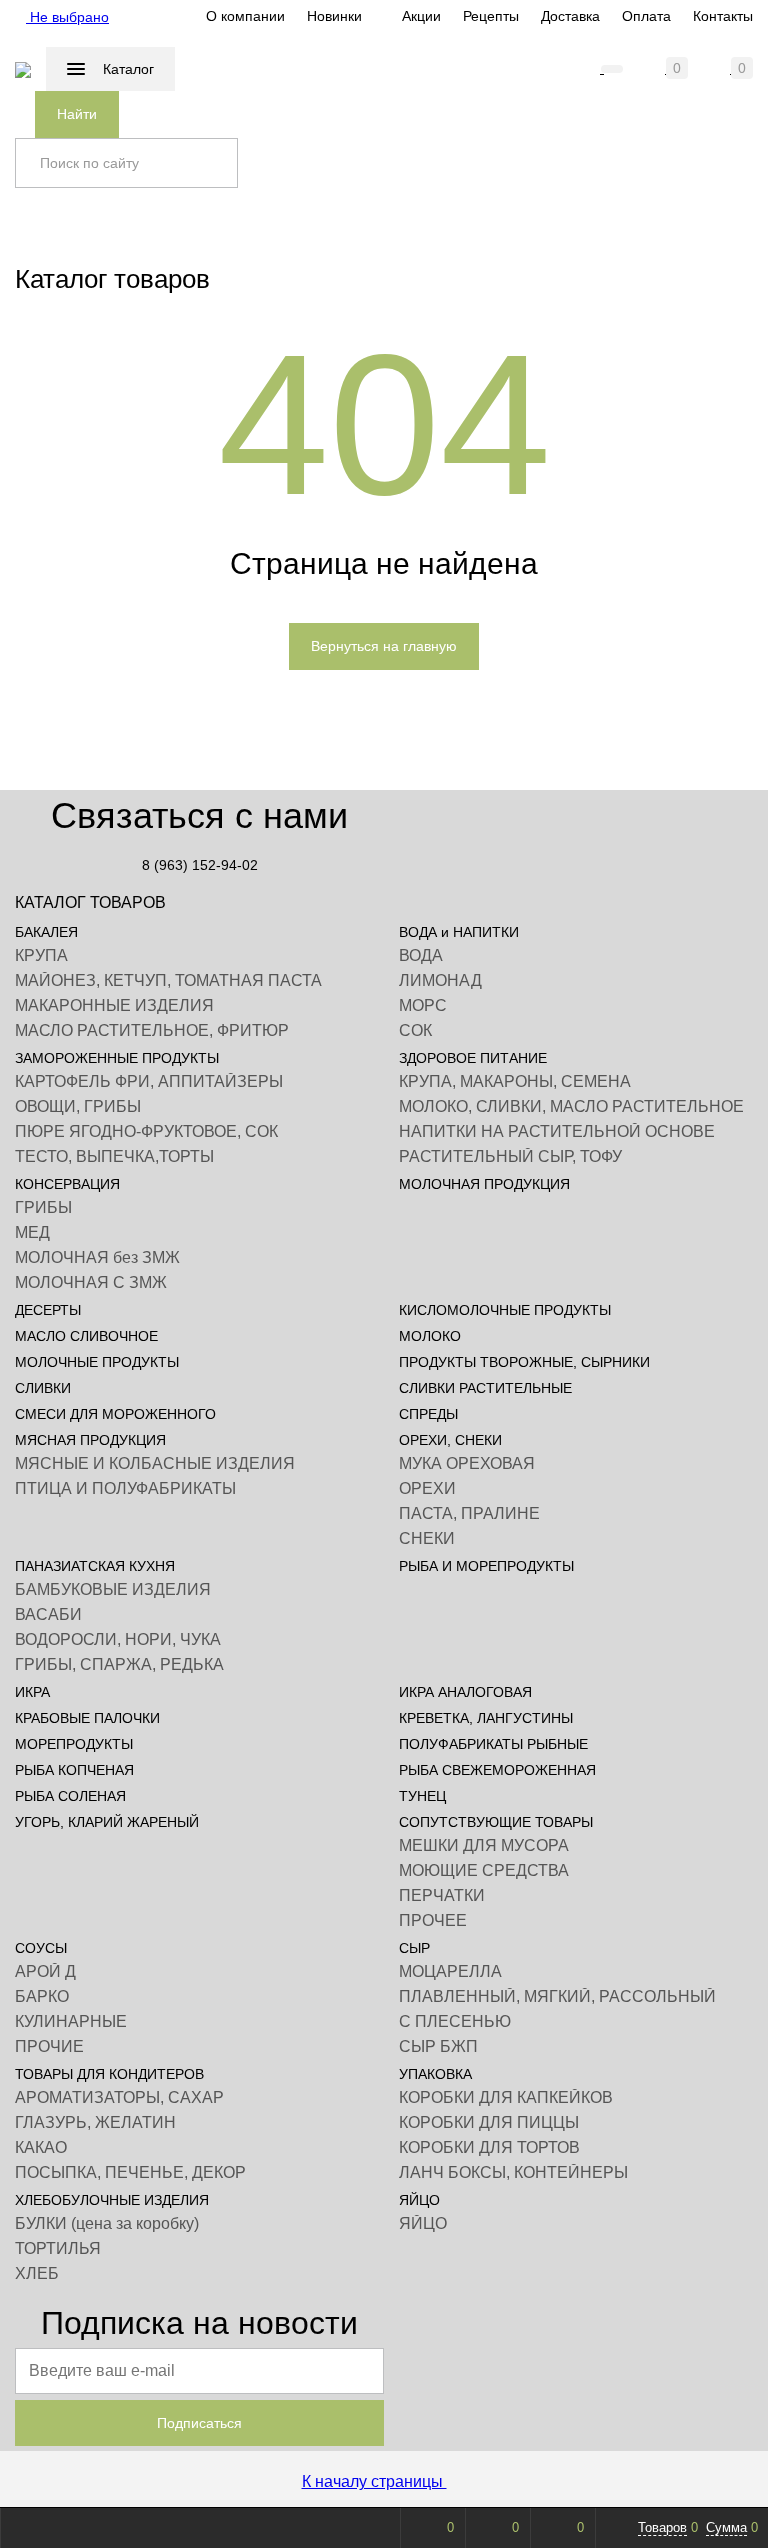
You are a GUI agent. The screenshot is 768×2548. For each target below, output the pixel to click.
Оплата (646, 16)
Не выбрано (67, 17)
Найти (77, 114)
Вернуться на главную (384, 646)
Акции (421, 16)
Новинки (334, 16)
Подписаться (199, 2423)
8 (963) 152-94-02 (200, 865)
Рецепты (491, 16)
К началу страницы (374, 2481)
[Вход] (551, 69)
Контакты (723, 16)
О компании (245, 16)
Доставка (570, 16)
